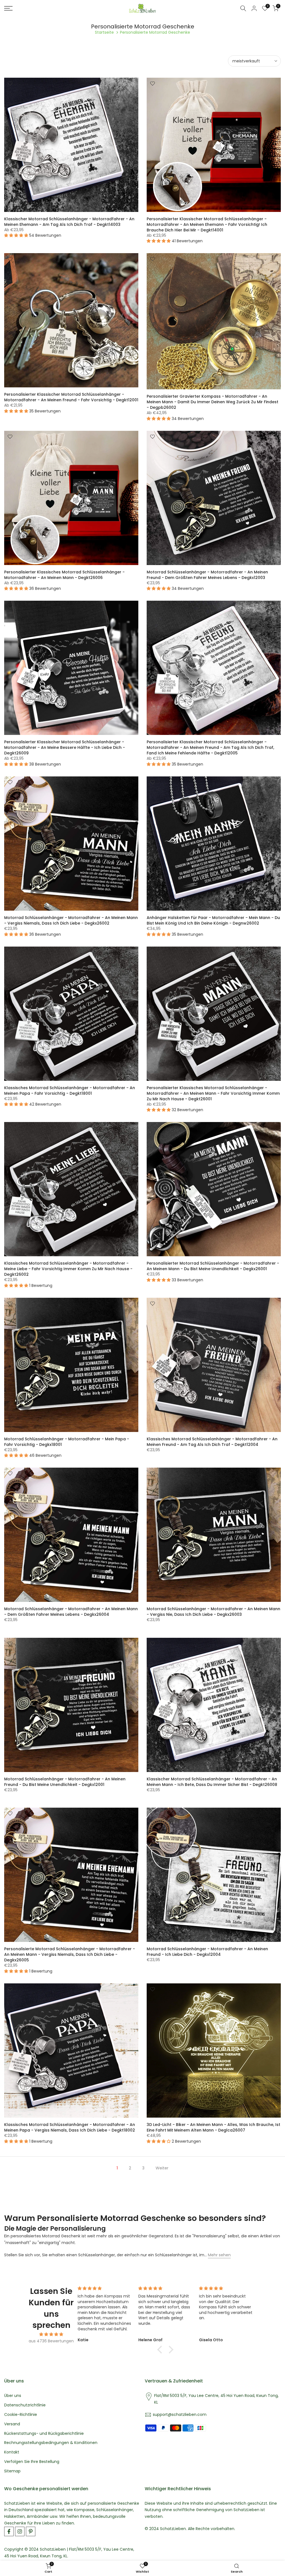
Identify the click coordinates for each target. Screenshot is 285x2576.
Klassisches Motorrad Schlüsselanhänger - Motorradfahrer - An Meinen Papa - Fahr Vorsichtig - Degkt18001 (70, 1091)
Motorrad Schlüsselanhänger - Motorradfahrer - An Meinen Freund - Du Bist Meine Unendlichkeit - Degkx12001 (65, 1782)
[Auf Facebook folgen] (9, 2531)
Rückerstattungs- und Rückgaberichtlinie (44, 2434)
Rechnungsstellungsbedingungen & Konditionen (51, 2443)
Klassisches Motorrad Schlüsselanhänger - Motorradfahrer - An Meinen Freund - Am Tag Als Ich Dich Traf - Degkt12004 (212, 1442)
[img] (51, 2334)
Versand (12, 2424)
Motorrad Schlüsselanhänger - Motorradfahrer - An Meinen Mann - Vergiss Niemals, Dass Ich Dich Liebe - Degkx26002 (71, 920)
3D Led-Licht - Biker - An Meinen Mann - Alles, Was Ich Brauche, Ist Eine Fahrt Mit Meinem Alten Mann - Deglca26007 (213, 2127)
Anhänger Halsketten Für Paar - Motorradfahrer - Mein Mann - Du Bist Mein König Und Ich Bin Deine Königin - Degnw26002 (213, 920)
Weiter (162, 2168)
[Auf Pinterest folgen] (31, 2531)
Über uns (13, 2396)
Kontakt (12, 2452)
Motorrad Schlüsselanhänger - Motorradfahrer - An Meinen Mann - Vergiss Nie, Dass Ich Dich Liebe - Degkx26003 (213, 1612)
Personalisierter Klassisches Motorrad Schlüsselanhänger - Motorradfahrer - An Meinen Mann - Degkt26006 (64, 575)
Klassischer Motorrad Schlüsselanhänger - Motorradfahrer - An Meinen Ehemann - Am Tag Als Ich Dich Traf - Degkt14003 (69, 222)
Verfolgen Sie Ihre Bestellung (32, 2462)
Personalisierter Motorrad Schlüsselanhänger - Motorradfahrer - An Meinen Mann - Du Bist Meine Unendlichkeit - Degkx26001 (213, 1266)
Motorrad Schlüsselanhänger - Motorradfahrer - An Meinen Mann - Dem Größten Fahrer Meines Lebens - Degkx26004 (71, 1612)
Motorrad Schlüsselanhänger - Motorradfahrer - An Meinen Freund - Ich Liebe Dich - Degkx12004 (207, 1952)
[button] (161, 2350)
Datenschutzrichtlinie (25, 2405)
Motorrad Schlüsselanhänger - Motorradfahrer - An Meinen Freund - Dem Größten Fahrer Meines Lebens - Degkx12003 (207, 575)
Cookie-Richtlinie (21, 2415)
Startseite (104, 32)
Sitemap (12, 2471)
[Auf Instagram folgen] (20, 2531)
